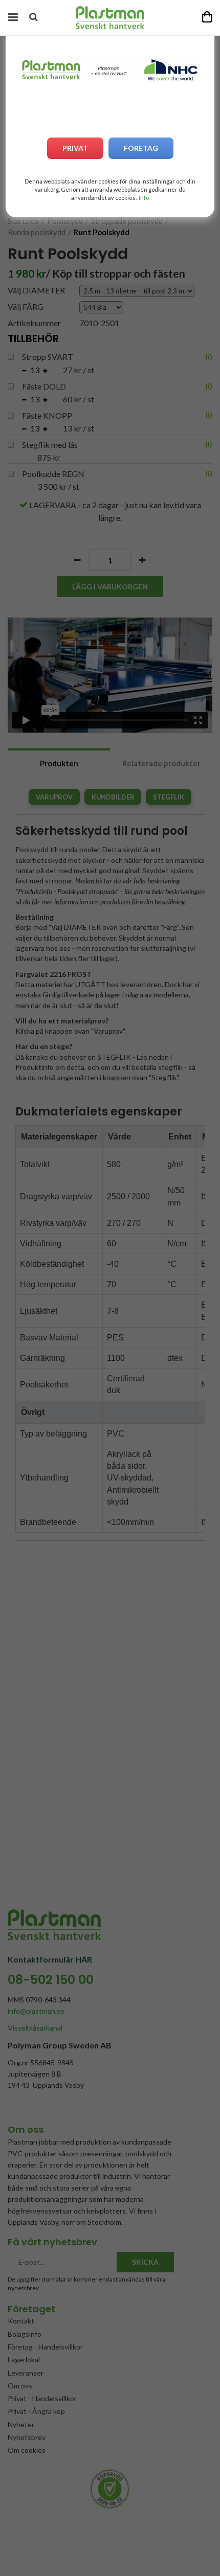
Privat (75, 148)
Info (144, 198)
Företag (141, 148)
